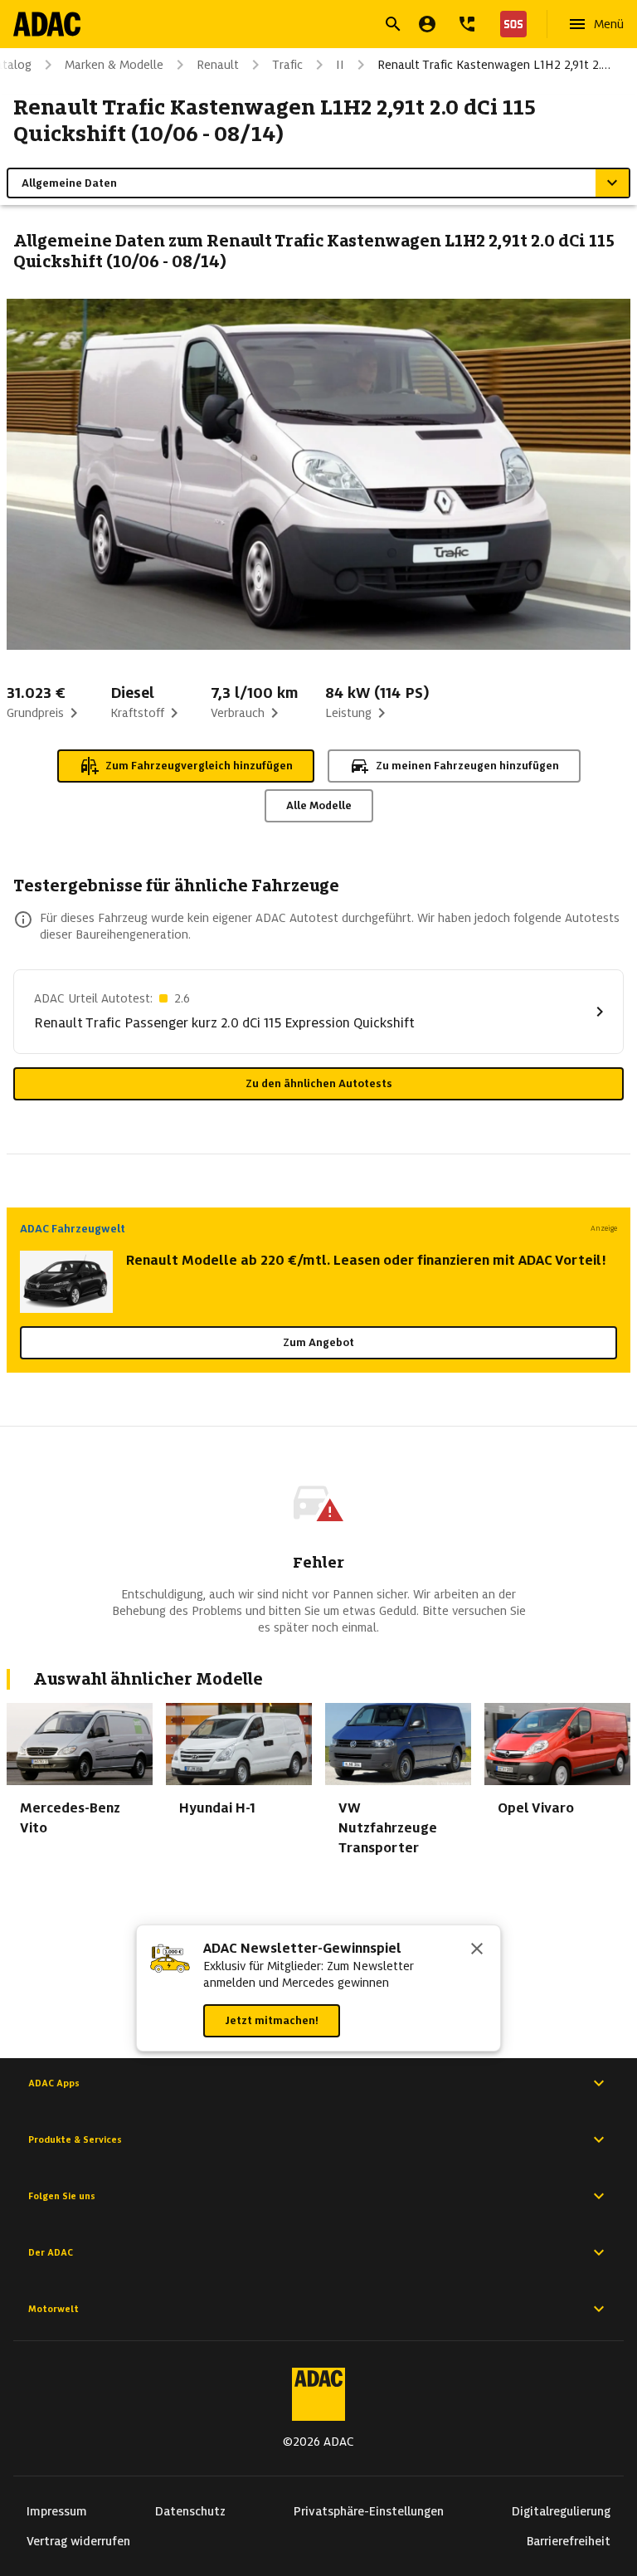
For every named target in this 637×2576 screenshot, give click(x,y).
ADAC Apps (54, 2083)
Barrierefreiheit (569, 2541)
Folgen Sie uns (62, 2196)
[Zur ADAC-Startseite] (47, 24)
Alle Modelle (319, 805)
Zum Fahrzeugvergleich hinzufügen (199, 766)
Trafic (287, 65)
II (340, 65)
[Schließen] (477, 1950)
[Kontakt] (467, 24)
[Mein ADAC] (427, 24)
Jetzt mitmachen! (272, 2020)
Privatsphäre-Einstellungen (369, 2511)
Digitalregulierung (561, 2511)
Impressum (57, 2511)
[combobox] (299, 26)
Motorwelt (53, 2309)
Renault (218, 65)
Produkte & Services (75, 2139)
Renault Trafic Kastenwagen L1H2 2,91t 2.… (494, 65)
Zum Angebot (318, 1342)
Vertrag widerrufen (78, 2541)
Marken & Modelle (114, 65)
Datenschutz (190, 2511)
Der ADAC (51, 2252)
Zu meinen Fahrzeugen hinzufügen (467, 766)
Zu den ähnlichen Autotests (319, 1083)
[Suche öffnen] (393, 24)
